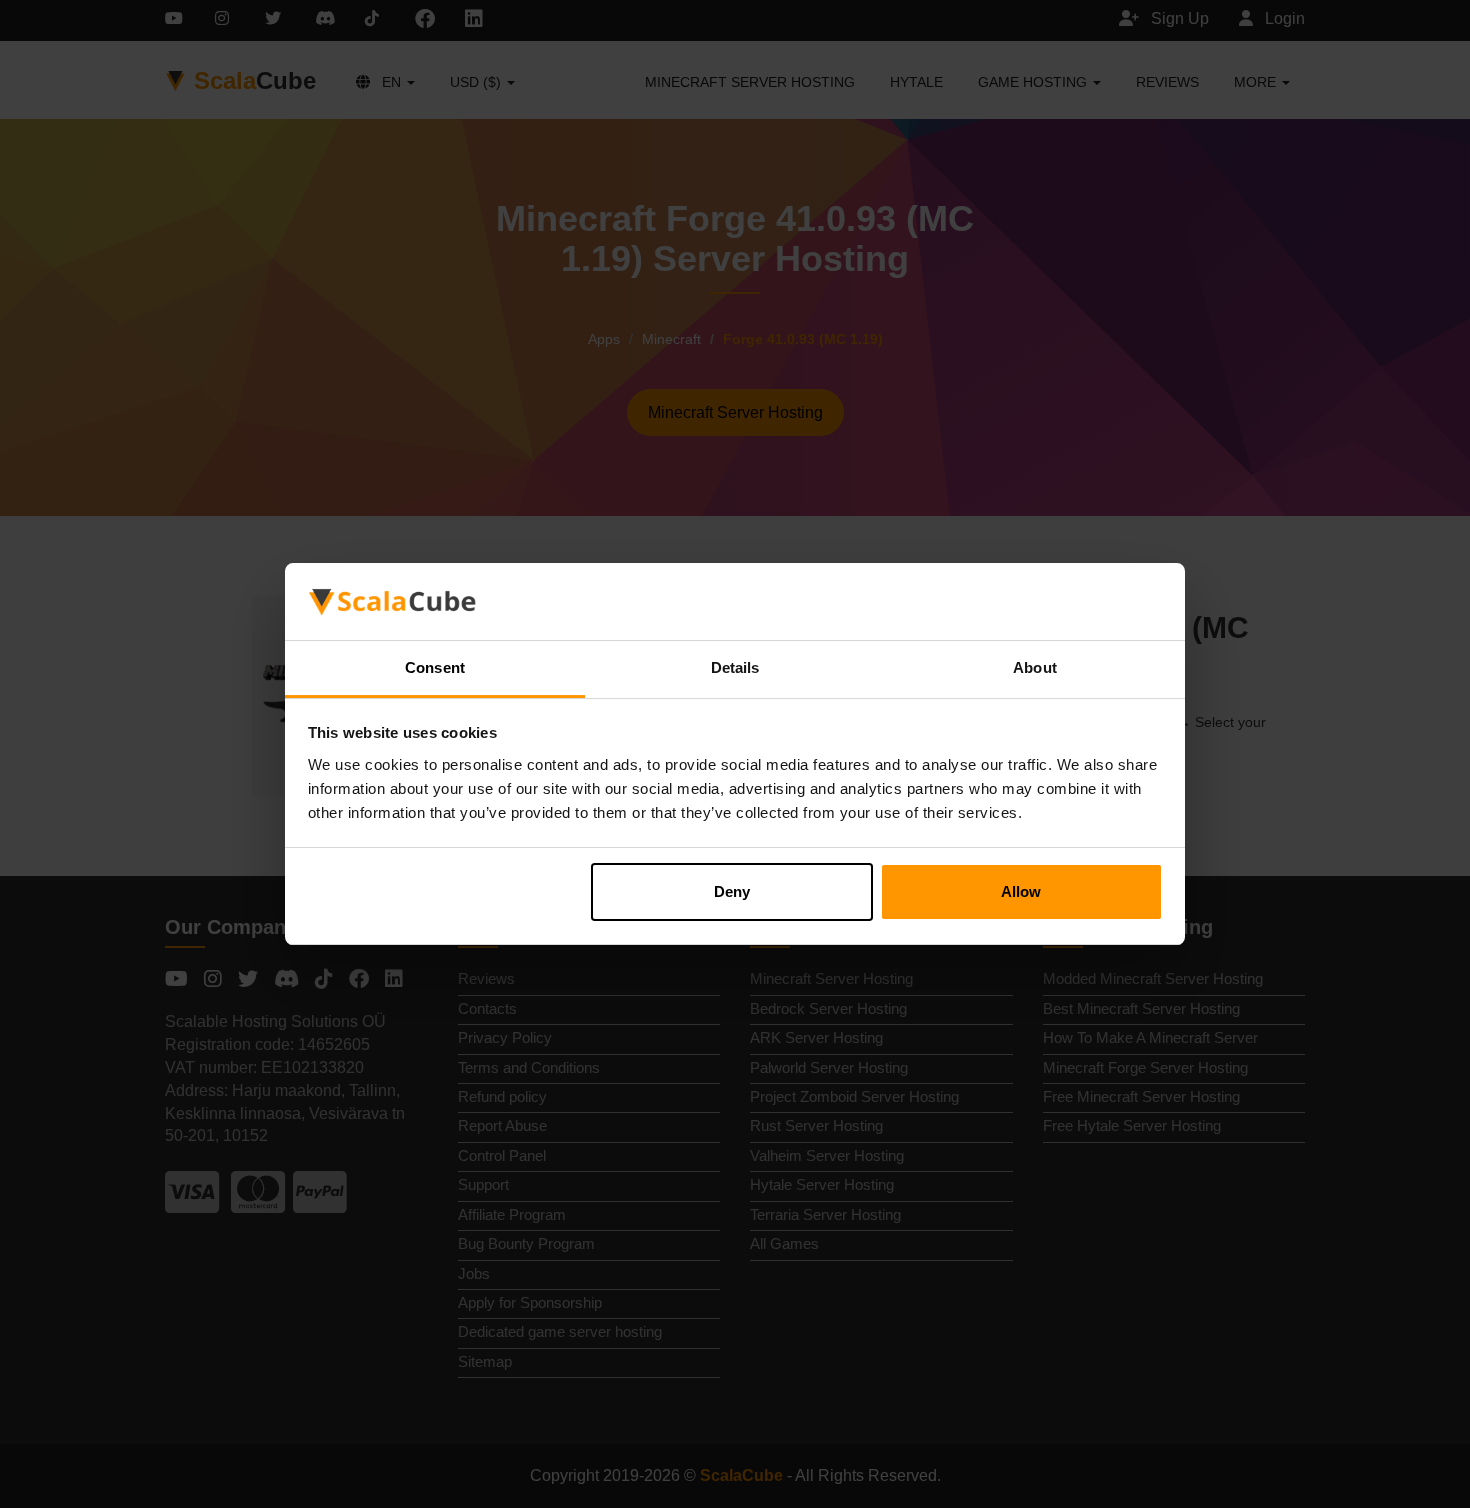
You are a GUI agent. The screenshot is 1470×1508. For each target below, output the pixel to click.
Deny (732, 891)
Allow (1021, 891)
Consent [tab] (435, 667)
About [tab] (1035, 667)
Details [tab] (735, 667)
